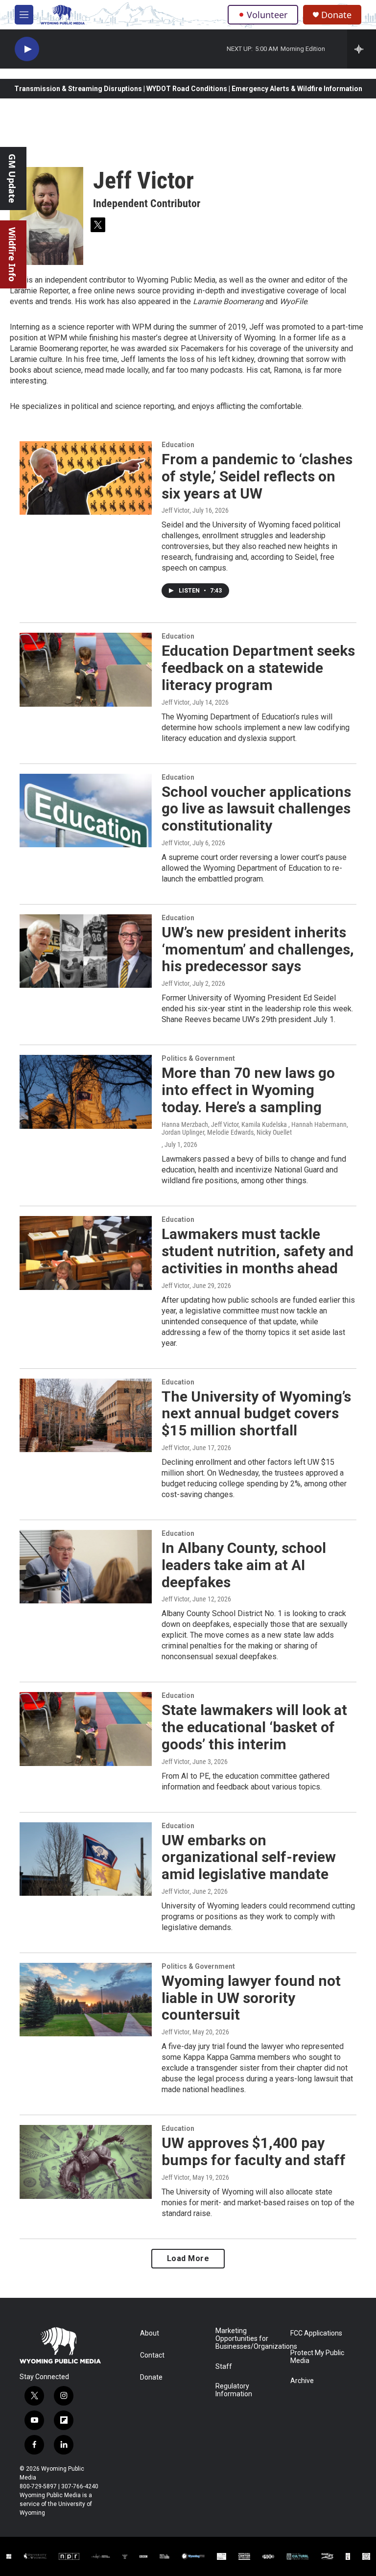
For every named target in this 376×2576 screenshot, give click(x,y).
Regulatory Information (234, 2390)
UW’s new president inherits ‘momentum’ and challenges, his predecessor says (258, 949)
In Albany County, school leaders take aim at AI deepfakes (244, 1565)
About (150, 2333)
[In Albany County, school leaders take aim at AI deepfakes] (86, 1567)
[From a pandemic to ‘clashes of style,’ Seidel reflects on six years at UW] (86, 478)
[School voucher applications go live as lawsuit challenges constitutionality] (86, 811)
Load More (188, 2258)
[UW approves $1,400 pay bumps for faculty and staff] (86, 2162)
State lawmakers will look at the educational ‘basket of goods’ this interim (254, 1727)
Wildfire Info (12, 254)
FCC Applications (316, 2333)
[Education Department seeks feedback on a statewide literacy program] (86, 669)
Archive (302, 2381)
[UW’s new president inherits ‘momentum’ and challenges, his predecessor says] (86, 951)
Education (178, 445)
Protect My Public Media (317, 2357)
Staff (224, 2367)
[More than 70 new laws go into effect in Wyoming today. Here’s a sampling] (86, 1092)
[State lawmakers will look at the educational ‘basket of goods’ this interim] (86, 1729)
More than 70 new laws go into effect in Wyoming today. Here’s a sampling (248, 1090)
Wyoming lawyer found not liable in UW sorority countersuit (251, 1998)
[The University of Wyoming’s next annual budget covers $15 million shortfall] (86, 1415)
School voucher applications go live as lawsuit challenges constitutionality (256, 809)
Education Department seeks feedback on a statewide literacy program (258, 668)
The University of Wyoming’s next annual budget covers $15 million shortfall (256, 1414)
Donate (336, 15)
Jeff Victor (176, 510)
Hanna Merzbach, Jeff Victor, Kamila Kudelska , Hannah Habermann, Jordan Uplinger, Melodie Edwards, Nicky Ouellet (255, 1128)
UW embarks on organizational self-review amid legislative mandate (249, 1857)
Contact (152, 2355)
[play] (27, 49)
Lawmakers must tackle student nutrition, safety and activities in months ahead (258, 1251)
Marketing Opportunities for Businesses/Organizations (248, 2339)
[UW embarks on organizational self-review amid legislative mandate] (86, 1859)
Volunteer (267, 15)
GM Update (12, 179)
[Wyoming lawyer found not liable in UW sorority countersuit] (86, 2000)
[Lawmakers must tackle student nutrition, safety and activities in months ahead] (86, 1253)
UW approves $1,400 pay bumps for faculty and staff (254, 2151)
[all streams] (362, 49)
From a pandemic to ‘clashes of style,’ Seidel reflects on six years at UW (257, 476)
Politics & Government (198, 1058)
